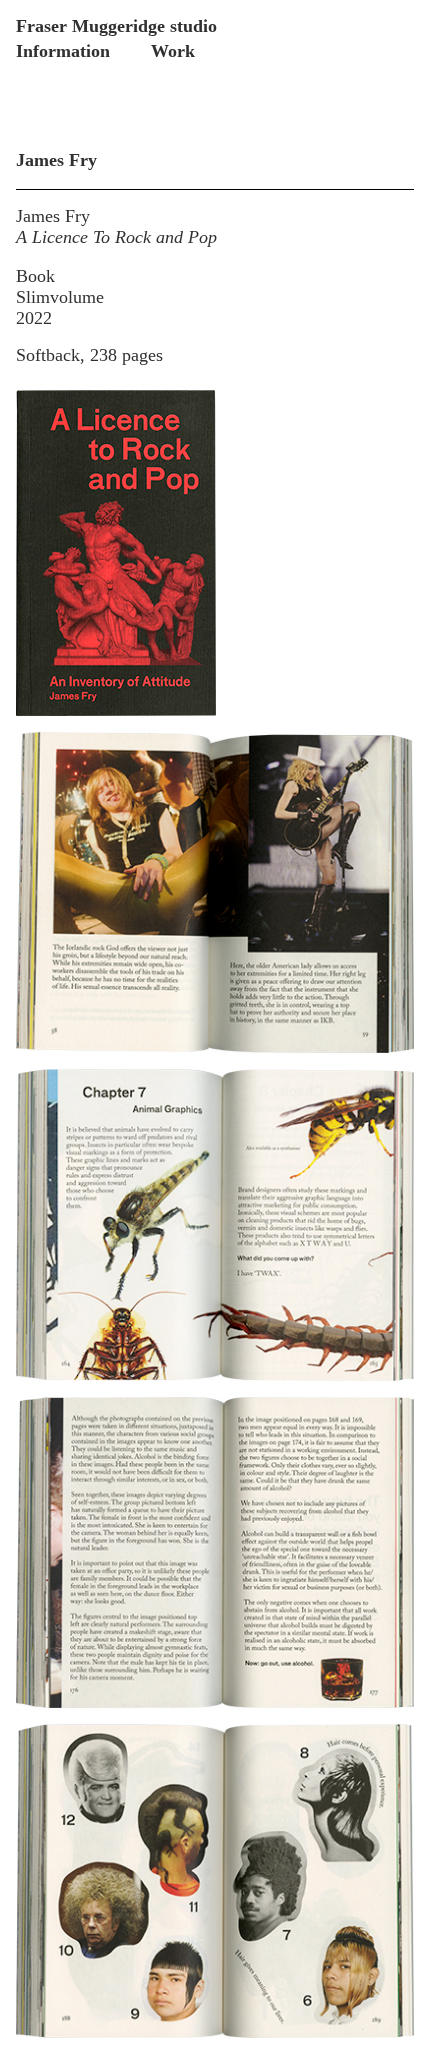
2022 (34, 318)
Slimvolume (60, 297)
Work (173, 51)
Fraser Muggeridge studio (116, 26)
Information (63, 51)
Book (35, 276)
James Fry (53, 216)
